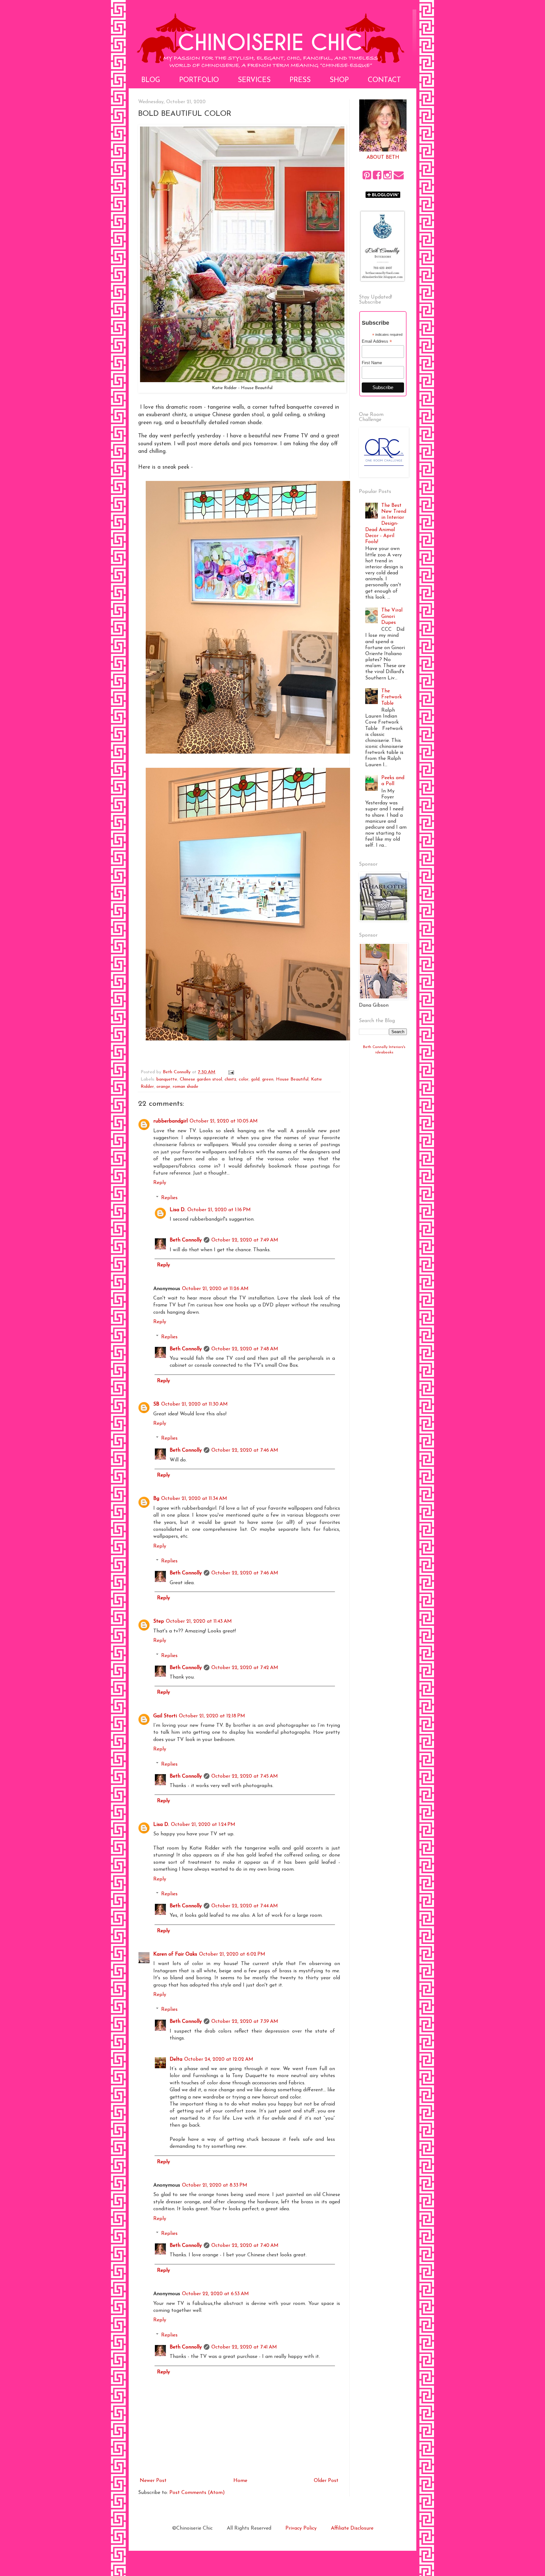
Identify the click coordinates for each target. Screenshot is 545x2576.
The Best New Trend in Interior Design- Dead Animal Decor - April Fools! (386, 524)
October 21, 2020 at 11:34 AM (194, 1499)
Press (300, 80)
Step (159, 1621)
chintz (230, 1079)
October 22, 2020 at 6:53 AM (215, 2294)
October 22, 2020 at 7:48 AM (245, 1349)
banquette (167, 1079)
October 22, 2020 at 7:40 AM (245, 2246)
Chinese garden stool (201, 1079)
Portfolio (199, 80)
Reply (160, 1183)
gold (255, 1079)
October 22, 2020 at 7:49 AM (245, 1240)
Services (254, 80)
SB (156, 1404)
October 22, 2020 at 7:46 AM (245, 1450)
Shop (339, 80)
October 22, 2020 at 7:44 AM (245, 1906)
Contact (384, 80)
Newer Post (153, 2481)
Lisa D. (178, 1210)
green (268, 1079)
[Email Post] (231, 1072)
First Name (372, 363)
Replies (169, 1198)
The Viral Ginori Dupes (392, 616)
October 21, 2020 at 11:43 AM (199, 1621)
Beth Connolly (186, 1240)
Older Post (326, 2481)
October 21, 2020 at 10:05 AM (224, 1121)
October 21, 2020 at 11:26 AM (215, 1289)
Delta (176, 2059)
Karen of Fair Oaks (175, 1954)
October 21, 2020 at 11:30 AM (194, 1404)
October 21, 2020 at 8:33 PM (215, 2185)
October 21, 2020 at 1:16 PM (219, 1210)
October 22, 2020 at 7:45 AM (245, 1776)
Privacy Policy (301, 2528)
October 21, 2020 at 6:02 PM (232, 1954)
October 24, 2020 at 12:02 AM (219, 2059)
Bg (156, 1499)
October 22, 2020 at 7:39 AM (245, 2022)
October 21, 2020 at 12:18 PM (212, 1716)
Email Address (377, 341)
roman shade (186, 1087)
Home (240, 2481)
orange (163, 1087)
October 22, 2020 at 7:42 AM (245, 1668)
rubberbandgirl (170, 1121)
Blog (151, 80)
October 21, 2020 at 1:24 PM (203, 1825)
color (244, 1079)
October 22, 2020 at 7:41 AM (244, 2347)
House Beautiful (292, 1079)
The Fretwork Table (392, 697)
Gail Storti (165, 1716)
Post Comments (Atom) (197, 2493)
